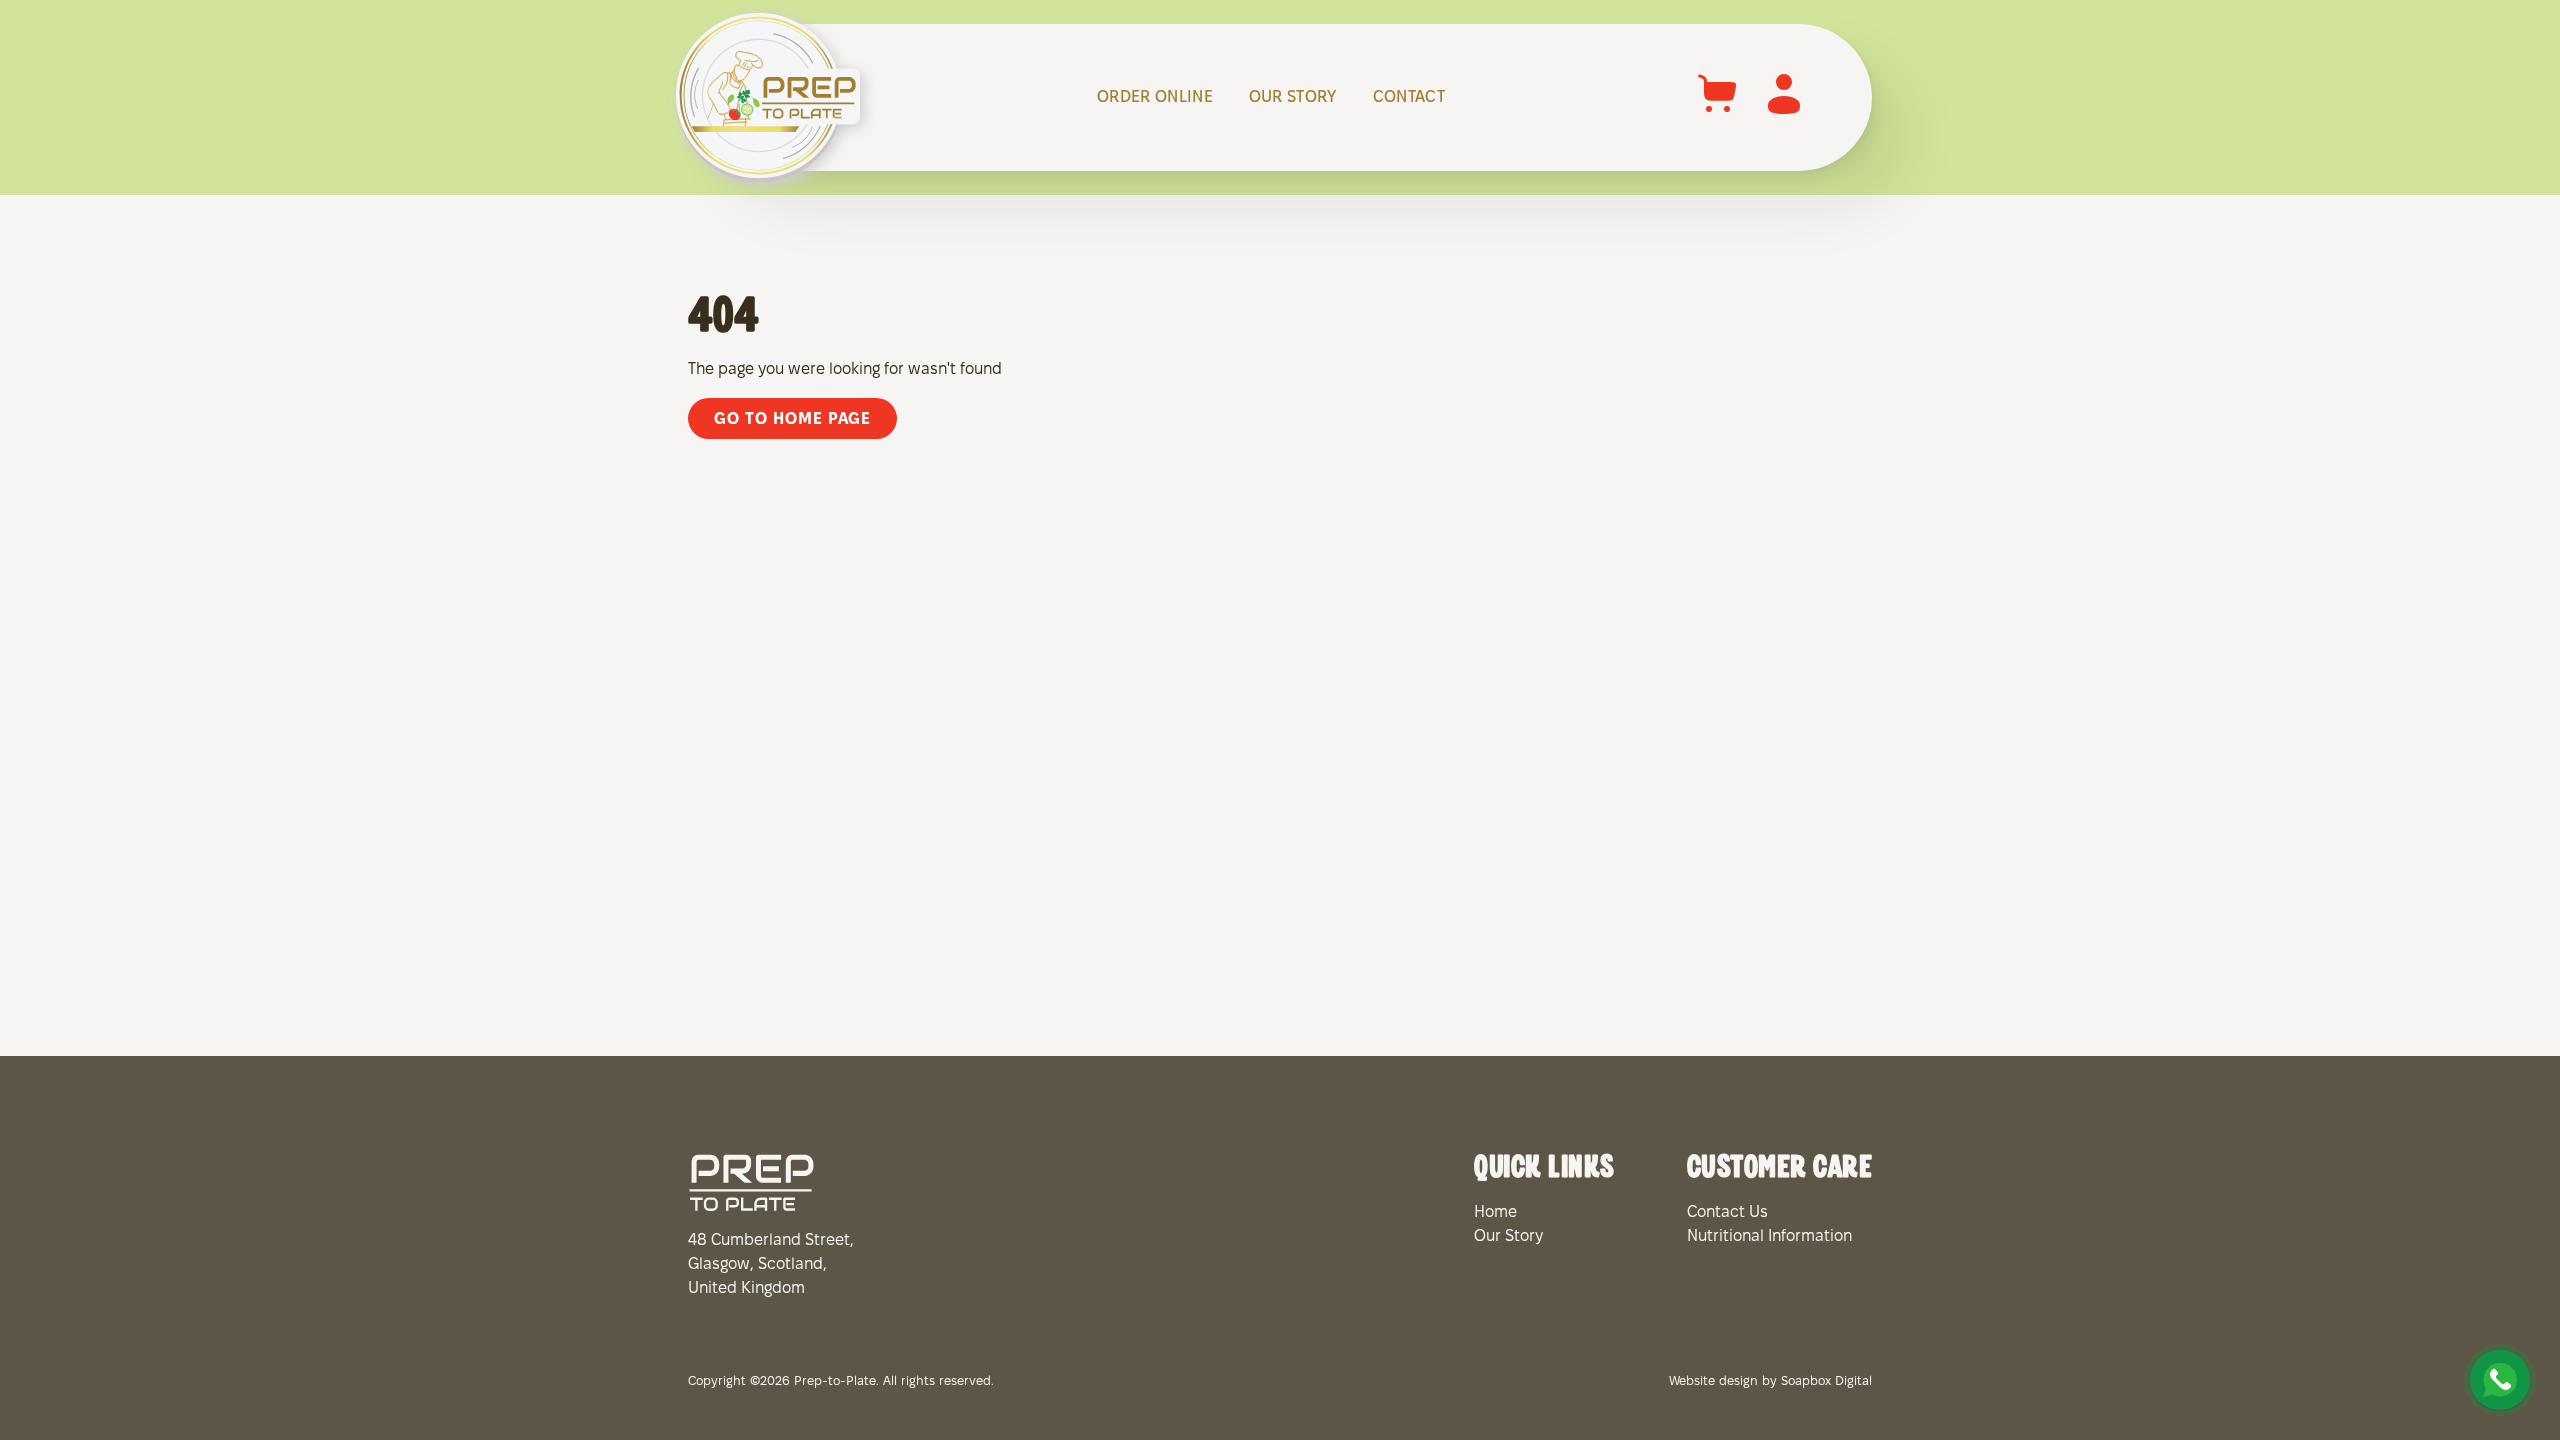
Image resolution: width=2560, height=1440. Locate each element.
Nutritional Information (1769, 1236)
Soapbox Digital (1826, 1382)
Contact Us (1727, 1212)
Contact (1409, 97)
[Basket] (1718, 113)
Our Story (1293, 97)
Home (1495, 1212)
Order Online (1155, 97)
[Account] (1784, 113)
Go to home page (792, 419)
